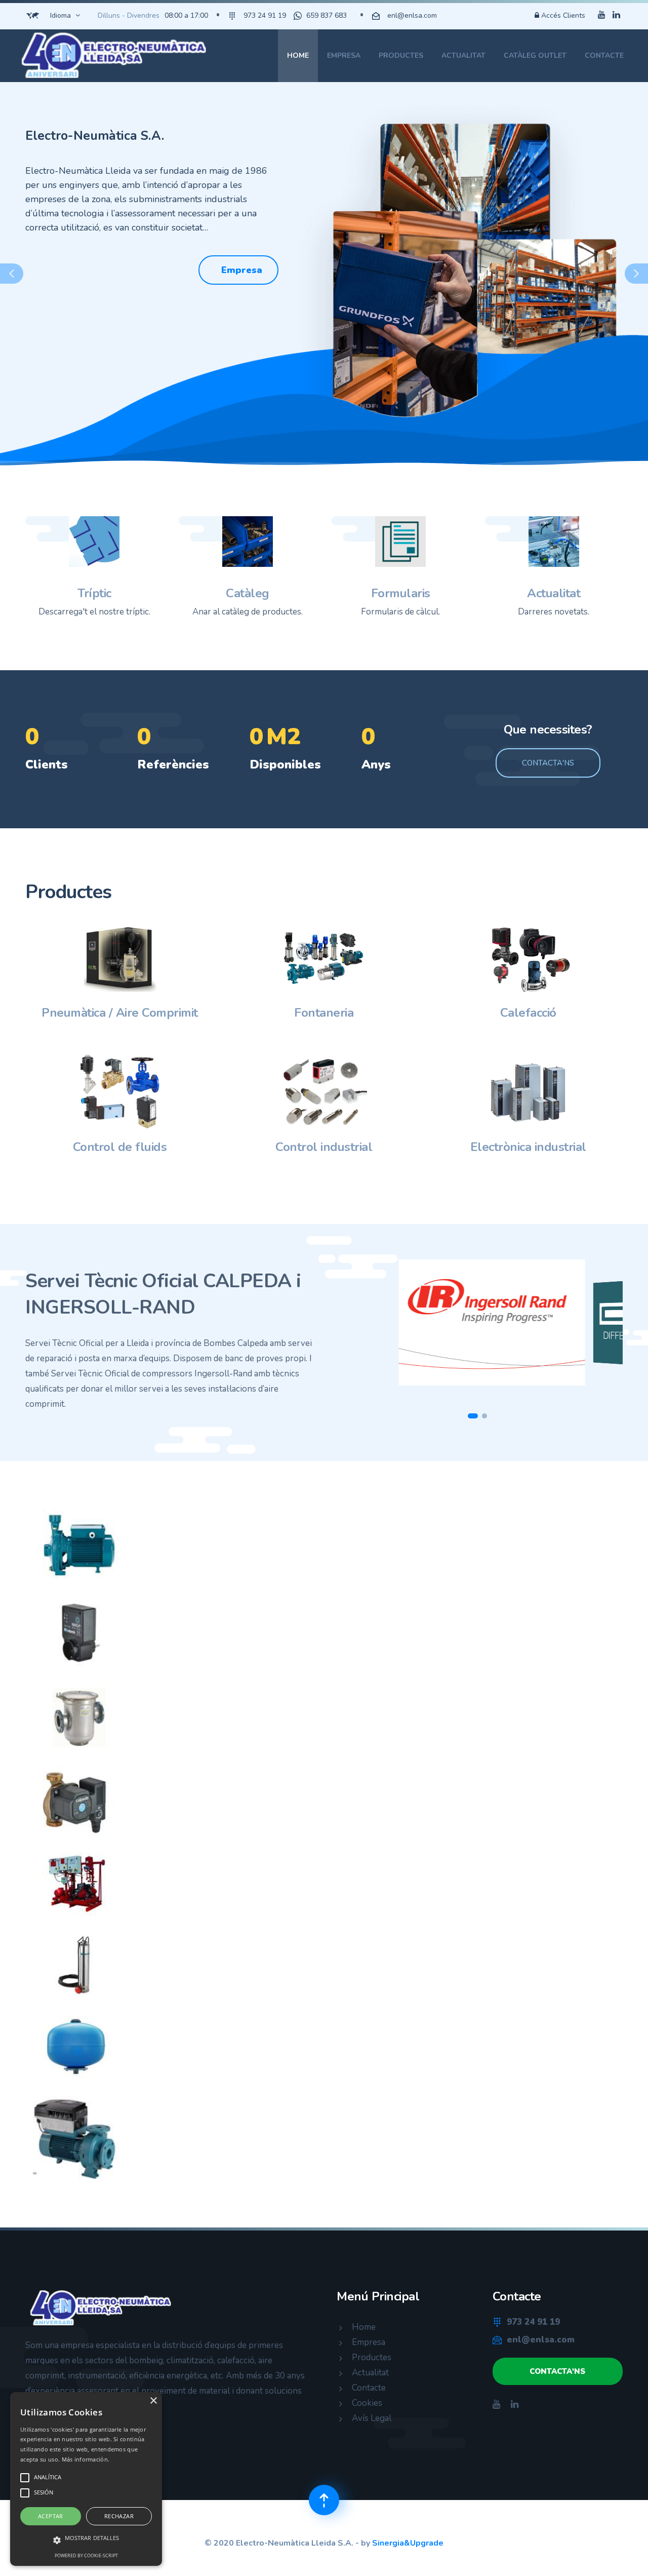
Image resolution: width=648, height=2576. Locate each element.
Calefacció (528, 1013)
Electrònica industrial (528, 1147)
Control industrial (324, 1147)
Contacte (604, 55)
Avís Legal (372, 2418)
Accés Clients (562, 15)
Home (298, 55)
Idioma (60, 15)
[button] (12, 274)
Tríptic (94, 593)
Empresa (344, 55)
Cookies (367, 2403)
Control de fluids (120, 1147)
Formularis (401, 593)
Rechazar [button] (119, 2516)
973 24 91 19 (265, 15)
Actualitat (463, 55)
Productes (401, 55)
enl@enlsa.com (412, 15)
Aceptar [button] (51, 2516)
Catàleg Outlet (535, 55)
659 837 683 (327, 15)
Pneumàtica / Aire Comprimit (120, 1013)
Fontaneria (324, 1013)
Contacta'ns (548, 763)
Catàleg (248, 593)
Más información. (86, 2459)
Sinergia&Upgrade (408, 2543)
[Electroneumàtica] (115, 56)
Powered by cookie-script (86, 2555)
